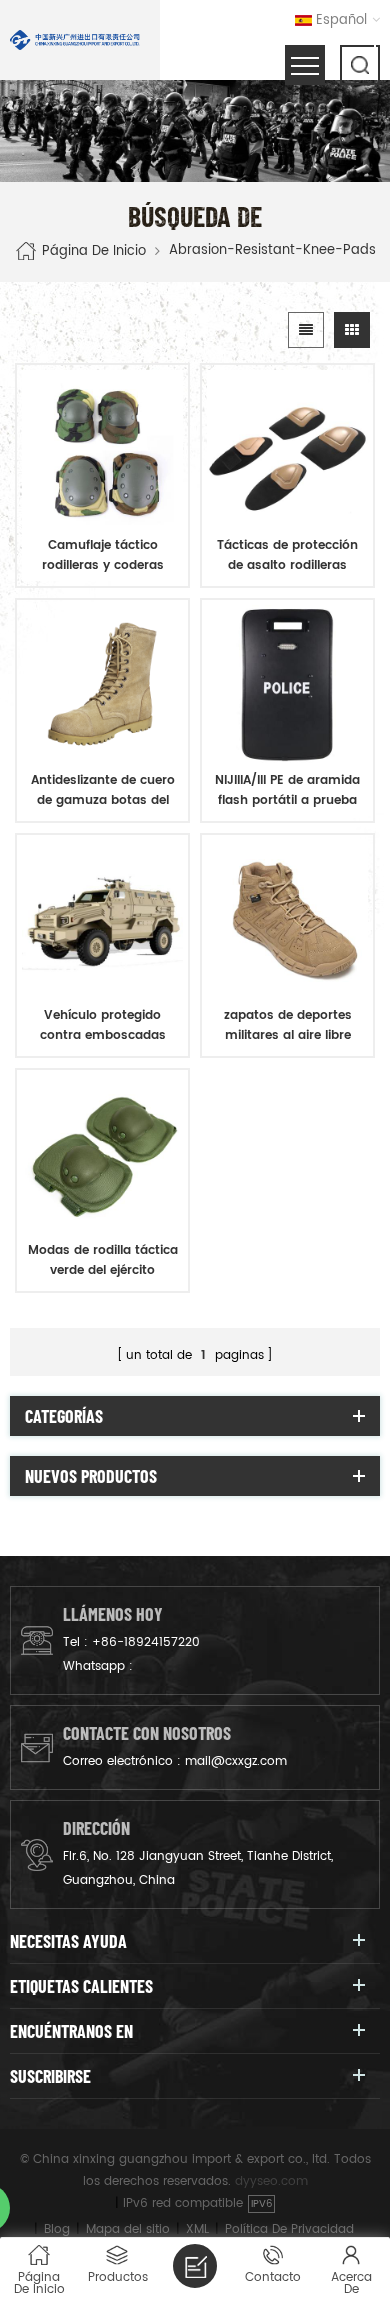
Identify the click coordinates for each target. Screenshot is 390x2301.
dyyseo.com (271, 2181)
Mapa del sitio (128, 2229)
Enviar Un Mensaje (195, 2266)
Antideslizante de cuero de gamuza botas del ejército (103, 791)
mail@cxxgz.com (236, 1761)
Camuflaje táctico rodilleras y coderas (103, 555)
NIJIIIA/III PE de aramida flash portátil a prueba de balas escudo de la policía (287, 791)
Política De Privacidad (289, 2229)
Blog (57, 2229)
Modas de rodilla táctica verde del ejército (103, 1260)
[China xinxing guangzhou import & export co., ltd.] (75, 40)
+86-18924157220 (146, 1642)
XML (197, 2229)
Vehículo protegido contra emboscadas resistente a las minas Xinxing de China (103, 1026)
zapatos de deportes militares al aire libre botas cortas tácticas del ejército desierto (288, 1026)
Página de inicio (94, 250)
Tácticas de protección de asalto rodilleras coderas (287, 556)
